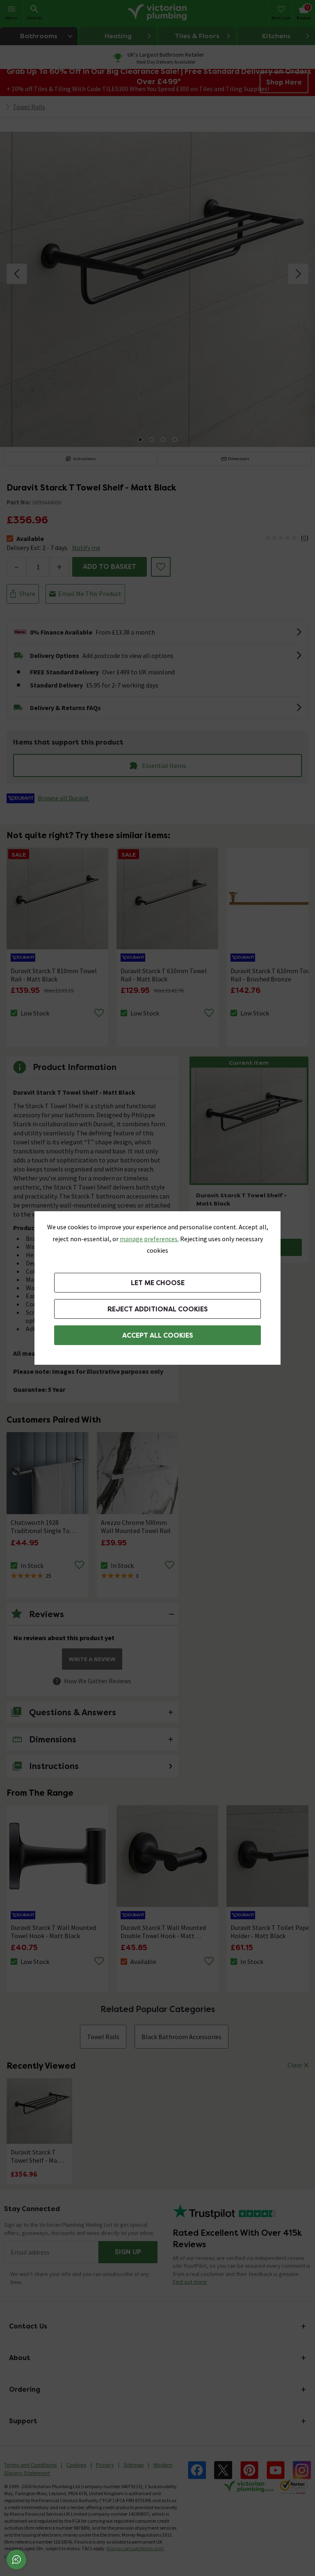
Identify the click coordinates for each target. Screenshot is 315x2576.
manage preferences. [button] (149, 1239)
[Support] (16, 2560)
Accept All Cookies (158, 1335)
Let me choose (158, 1283)
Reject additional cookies (158, 1309)
